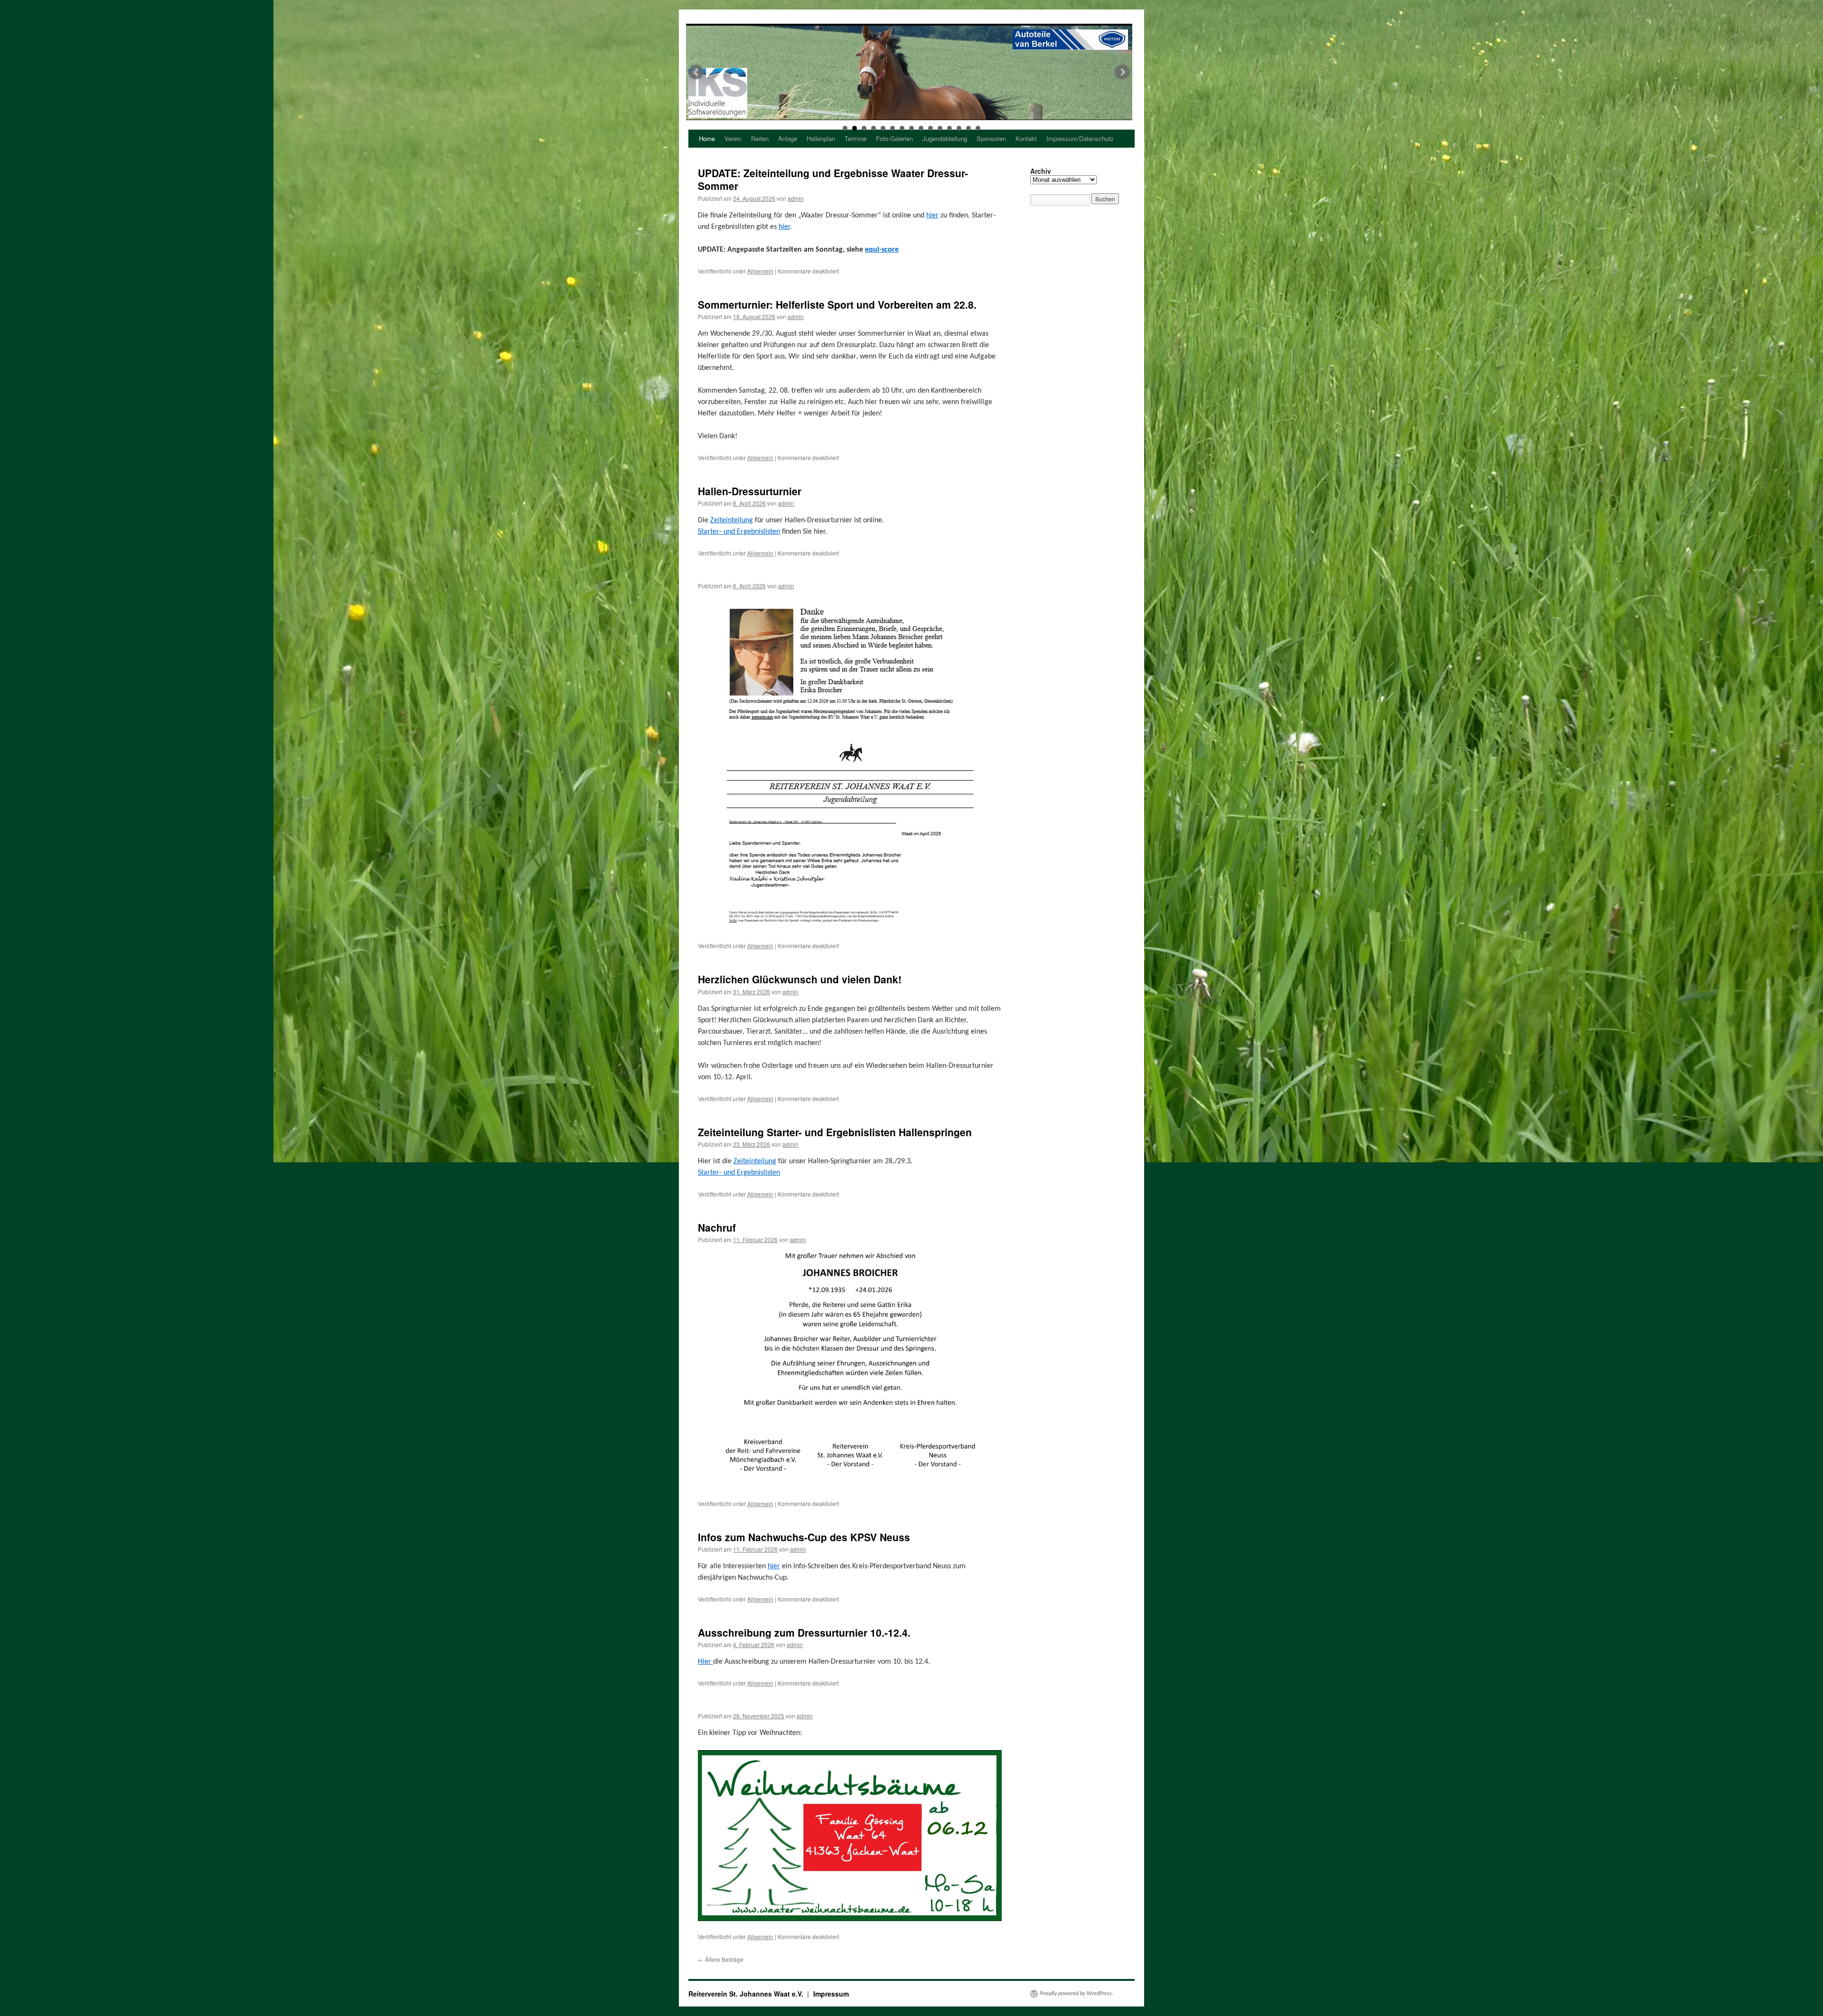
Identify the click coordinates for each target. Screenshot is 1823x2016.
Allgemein (760, 271)
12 (949, 128)
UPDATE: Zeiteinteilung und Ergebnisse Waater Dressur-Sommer (833, 179)
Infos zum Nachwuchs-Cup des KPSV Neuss (804, 1537)
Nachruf (717, 1227)
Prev (696, 72)
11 (940, 128)
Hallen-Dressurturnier (750, 491)
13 (959, 128)
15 (978, 128)
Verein (733, 138)
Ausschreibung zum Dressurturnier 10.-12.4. (804, 1632)
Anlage (788, 138)
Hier (705, 1662)
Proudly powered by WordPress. (1076, 1994)
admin (796, 198)
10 (930, 128)
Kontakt (1026, 138)
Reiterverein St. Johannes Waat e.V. (747, 1994)
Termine (855, 138)
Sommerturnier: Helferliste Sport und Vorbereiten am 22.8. (837, 304)
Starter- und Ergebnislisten (739, 532)
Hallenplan (821, 138)
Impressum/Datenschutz (1080, 138)
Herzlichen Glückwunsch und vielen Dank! (800, 979)
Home (707, 138)
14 (968, 128)
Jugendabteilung (945, 138)
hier (932, 216)
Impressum (831, 1994)
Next (1122, 72)
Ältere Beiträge (721, 1959)
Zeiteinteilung (732, 520)
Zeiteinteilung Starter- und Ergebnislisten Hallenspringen (835, 1132)
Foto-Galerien (894, 138)
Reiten (760, 138)
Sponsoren (991, 138)
